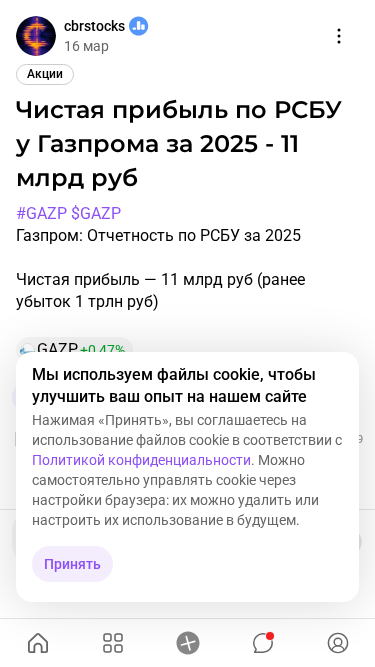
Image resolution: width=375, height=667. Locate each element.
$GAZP (96, 213)
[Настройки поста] (339, 36)
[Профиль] (337, 643)
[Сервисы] (112, 643)
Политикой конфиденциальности (141, 460)
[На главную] (37, 643)
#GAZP (41, 213)
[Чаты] (262, 643)
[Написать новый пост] (187, 643)
